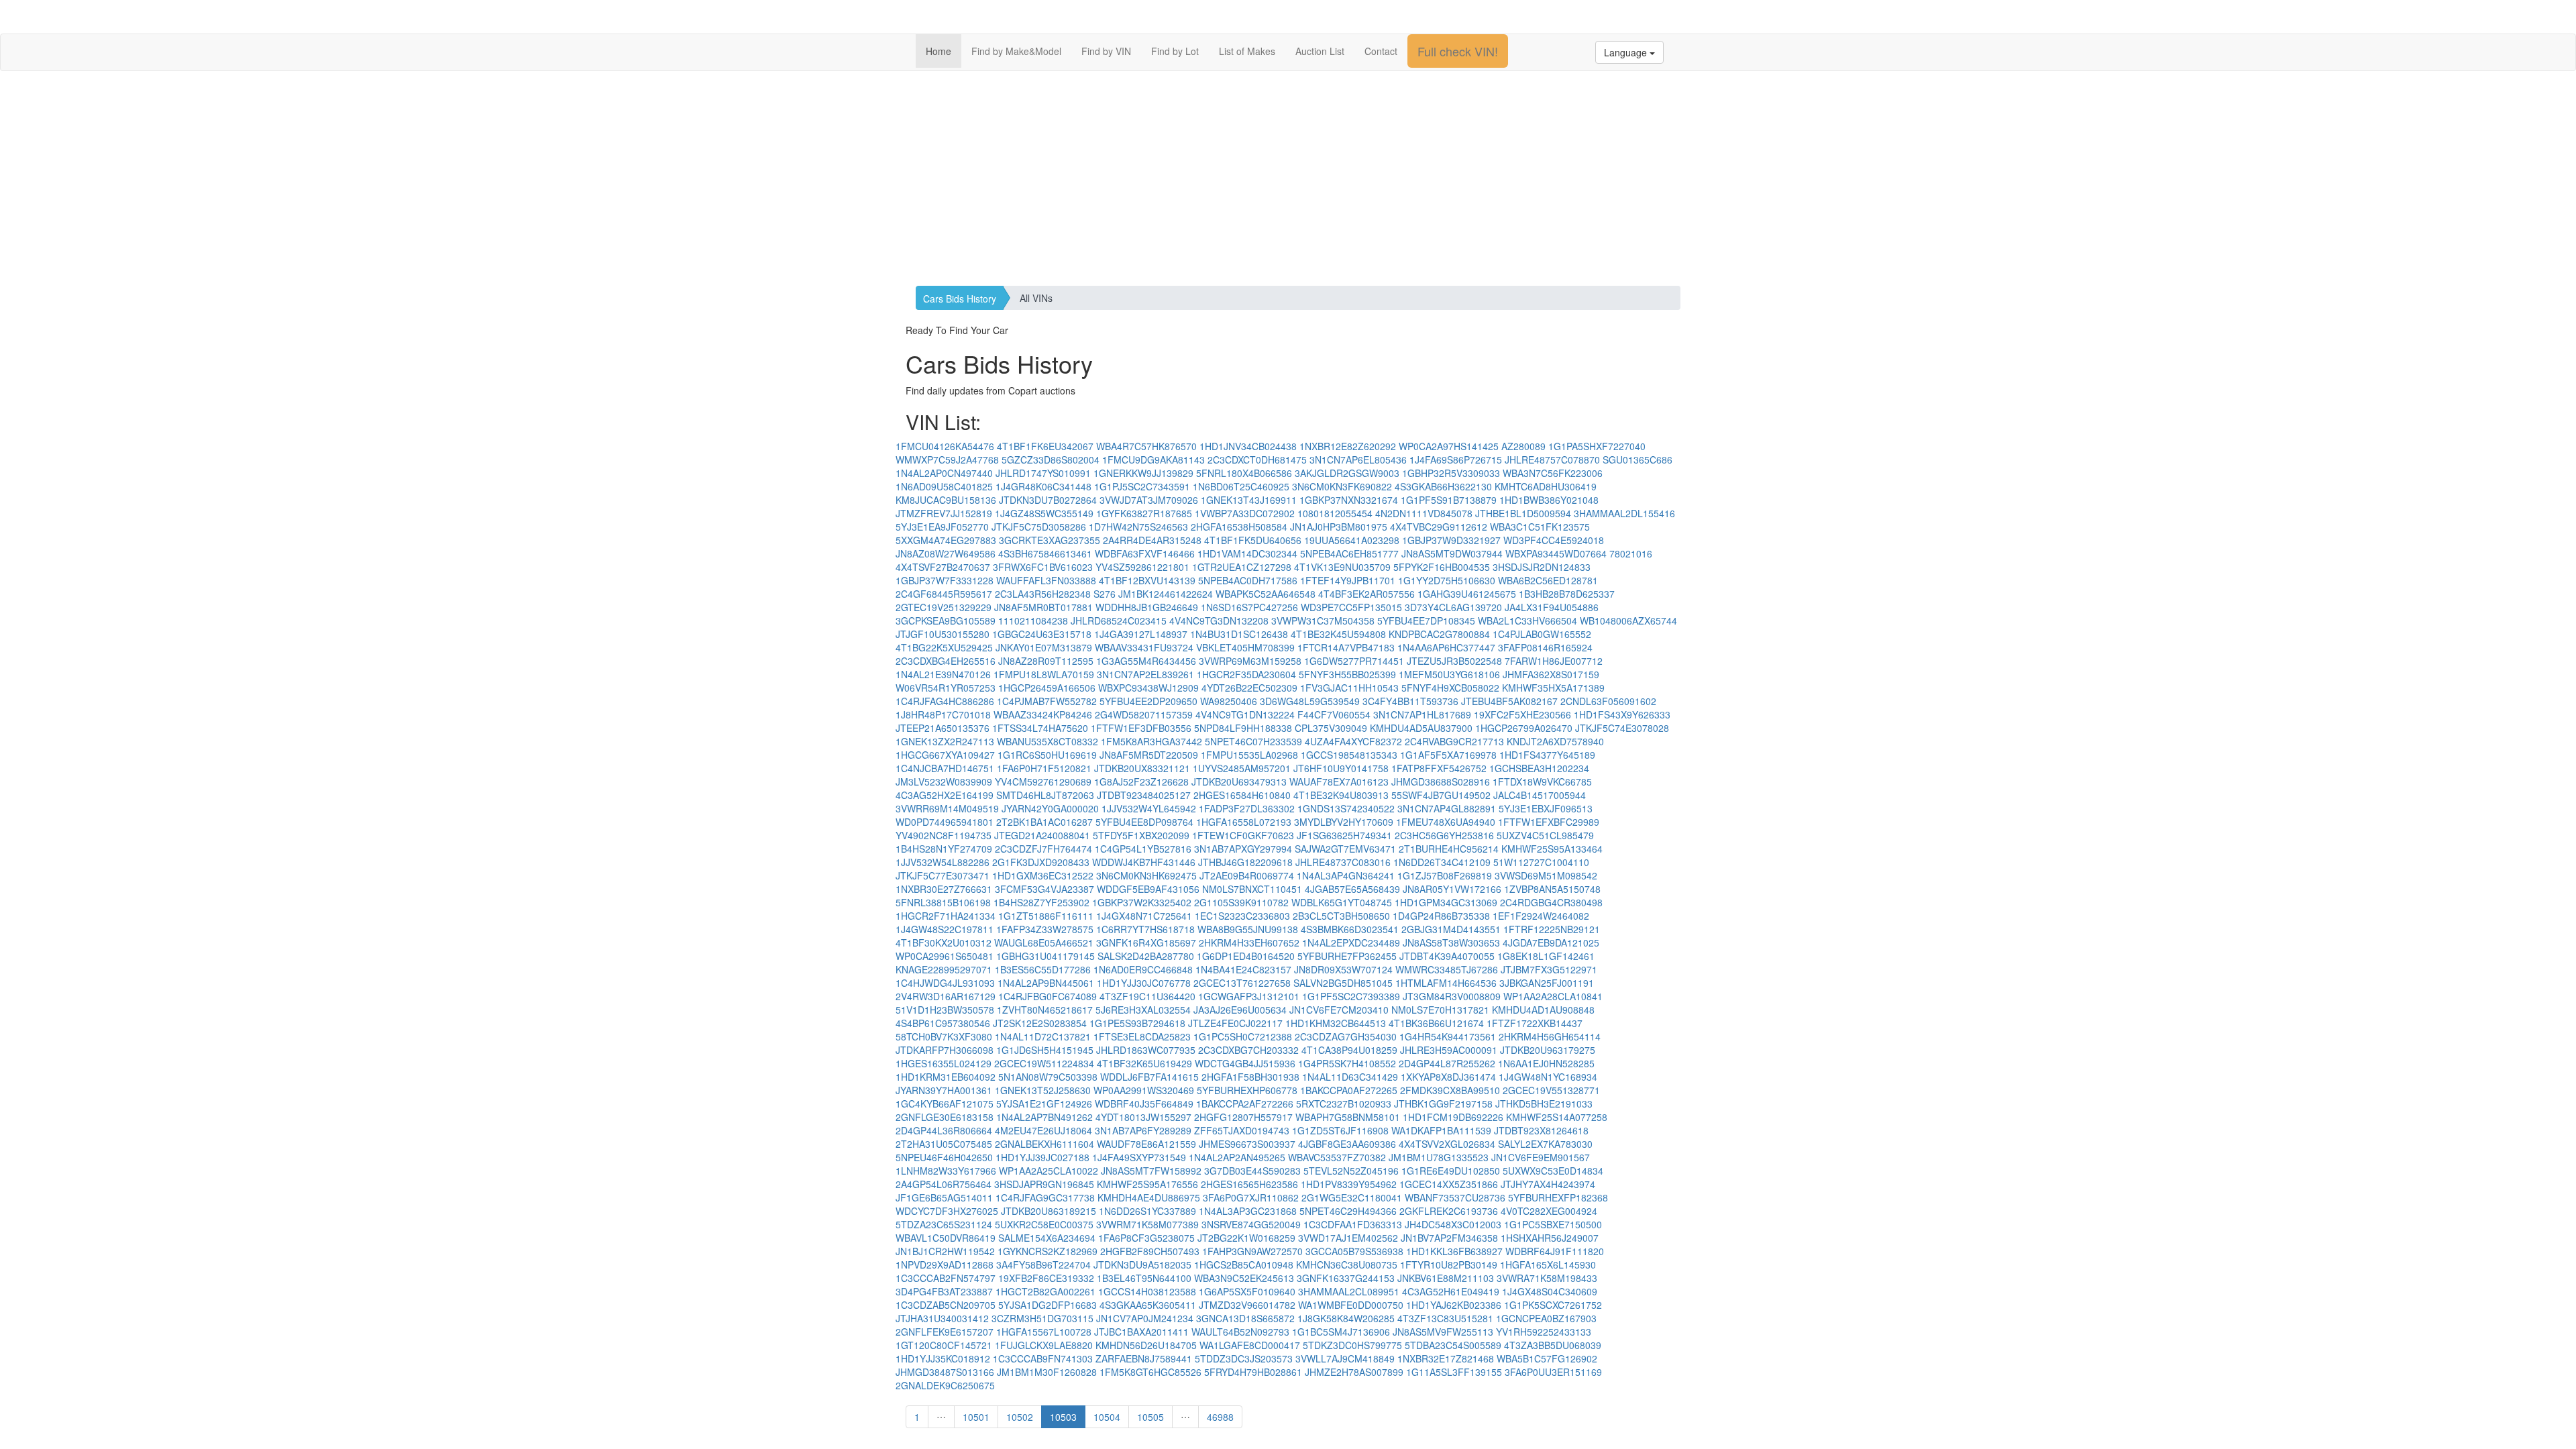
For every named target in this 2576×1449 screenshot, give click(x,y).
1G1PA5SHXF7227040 (1597, 446)
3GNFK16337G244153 (1346, 1278)
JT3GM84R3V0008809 (1452, 996)
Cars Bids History (960, 299)
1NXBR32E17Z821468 (1446, 1358)
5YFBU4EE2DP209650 (1148, 701)
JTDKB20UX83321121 (1142, 768)
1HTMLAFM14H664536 (1446, 983)
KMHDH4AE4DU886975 (1149, 1197)
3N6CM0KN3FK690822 (1342, 486)
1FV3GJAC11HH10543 (1349, 688)
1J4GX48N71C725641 (1144, 916)
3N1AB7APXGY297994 (1243, 849)
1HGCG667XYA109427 (945, 755)
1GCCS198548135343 (1349, 755)
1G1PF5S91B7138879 (1449, 500)
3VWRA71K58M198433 (1547, 1278)
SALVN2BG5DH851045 (1343, 983)
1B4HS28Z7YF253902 (1041, 902)
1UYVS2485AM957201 (1242, 768)
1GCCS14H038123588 (1147, 1291)
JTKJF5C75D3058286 (1039, 527)
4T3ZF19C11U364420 (1147, 996)
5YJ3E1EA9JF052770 (942, 527)
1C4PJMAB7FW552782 (1047, 701)
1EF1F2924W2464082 (1541, 916)
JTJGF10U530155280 (943, 634)
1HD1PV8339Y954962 (1349, 1184)
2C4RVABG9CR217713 (1454, 741)
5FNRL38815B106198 (943, 902)
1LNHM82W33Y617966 (946, 1171)
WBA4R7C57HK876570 (1146, 446)
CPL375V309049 (1331, 728)
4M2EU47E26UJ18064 (1043, 1130)
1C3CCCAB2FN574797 (946, 1278)
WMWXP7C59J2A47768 (947, 460)
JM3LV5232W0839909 (944, 782)
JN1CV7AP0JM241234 (1145, 1318)
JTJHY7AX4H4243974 (1548, 1184)
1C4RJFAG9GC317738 (1045, 1197)
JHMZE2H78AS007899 (1354, 1372)
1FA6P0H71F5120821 (1044, 768)
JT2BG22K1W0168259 (1246, 1238)
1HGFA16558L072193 (1244, 822)
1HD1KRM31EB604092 (946, 1077)
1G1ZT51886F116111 (1046, 916)
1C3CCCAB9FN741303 (1043, 1358)
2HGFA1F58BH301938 (1250, 1077)
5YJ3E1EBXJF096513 (1546, 808)
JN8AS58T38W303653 (1451, 943)
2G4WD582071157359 (1144, 714)
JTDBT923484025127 (1144, 795)
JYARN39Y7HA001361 (944, 1090)
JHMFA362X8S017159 (1551, 674)
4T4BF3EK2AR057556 (1366, 594)
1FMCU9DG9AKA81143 (1153, 460)
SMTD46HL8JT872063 (1045, 795)
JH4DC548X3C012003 (1453, 1224)
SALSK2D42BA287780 (1146, 956)
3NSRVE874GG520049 (1251, 1224)
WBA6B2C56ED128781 (1548, 580)
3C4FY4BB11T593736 (1410, 701)
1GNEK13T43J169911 (1249, 500)
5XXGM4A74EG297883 (946, 540)
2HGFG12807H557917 (1243, 1117)
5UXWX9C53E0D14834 (1553, 1171)
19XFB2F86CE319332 (1046, 1278)
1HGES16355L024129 (944, 1063)
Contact (1381, 51)
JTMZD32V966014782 (1247, 1305)
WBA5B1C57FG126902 (1547, 1358)
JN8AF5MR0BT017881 (1043, 607)
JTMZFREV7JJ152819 (944, 513)
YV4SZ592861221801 (1142, 567)
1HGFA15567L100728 (1044, 1332)
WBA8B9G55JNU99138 (1248, 929)
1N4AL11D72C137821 (1043, 1036)
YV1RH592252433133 (1544, 1332)
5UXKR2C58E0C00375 (1044, 1224)
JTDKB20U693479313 (1239, 782)
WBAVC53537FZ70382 (1337, 1157)
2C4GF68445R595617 (944, 594)
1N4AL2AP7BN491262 (1044, 1117)
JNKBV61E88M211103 (1446, 1278)
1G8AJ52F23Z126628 (1141, 782)
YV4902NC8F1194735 (944, 835)
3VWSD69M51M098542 (1546, 875)
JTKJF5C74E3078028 (1622, 728)
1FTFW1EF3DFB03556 (1141, 728)
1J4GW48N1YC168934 (1548, 1077)
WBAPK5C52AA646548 (1266, 594)
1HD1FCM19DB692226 (1453, 1117)
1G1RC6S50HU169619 (1047, 755)
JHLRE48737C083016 (1343, 862)
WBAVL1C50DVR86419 (946, 1238)
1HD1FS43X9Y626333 (1622, 714)
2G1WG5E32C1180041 (1352, 1197)
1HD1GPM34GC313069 (1446, 902)
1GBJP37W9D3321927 (1451, 540)
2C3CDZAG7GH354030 (1346, 1036)
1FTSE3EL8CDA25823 (1142, 1036)
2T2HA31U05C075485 (944, 1144)
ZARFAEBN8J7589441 (1144, 1358)
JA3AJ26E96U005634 (1240, 1010)
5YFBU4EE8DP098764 (1144, 822)
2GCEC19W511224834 (1044, 1063)
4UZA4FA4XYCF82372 (1353, 741)
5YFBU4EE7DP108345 (1426, 621)
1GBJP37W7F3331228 (945, 580)
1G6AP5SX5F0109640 (1247, 1291)
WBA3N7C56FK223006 (1553, 473)
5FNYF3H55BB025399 (1347, 674)
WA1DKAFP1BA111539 (1441, 1130)
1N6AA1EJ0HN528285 (1546, 1063)
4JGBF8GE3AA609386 (1347, 1144)
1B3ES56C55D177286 (1043, 969)
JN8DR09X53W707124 (1343, 969)
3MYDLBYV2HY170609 (1344, 822)
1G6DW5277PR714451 (1354, 661)
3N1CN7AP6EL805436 (1358, 460)
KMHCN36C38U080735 (1347, 1265)
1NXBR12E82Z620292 (1348, 446)
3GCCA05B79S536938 (1354, 1251)
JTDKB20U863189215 (1049, 1211)
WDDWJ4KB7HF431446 (1144, 862)
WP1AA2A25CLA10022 (1049, 1171)
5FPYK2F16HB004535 (1442, 567)
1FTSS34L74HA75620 (1040, 728)
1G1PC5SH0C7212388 (1243, 1036)
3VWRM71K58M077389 (1147, 1224)
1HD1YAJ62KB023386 (1454, 1305)
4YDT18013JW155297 (1143, 1117)
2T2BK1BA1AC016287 (1044, 822)
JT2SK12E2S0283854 (1040, 1023)
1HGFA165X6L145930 (1548, 1265)
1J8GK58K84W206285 (1346, 1318)
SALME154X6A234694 (1047, 1238)
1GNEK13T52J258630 (1043, 1090)
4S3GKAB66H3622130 (1443, 486)
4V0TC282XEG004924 (1549, 1211)
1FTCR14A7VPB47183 (1346, 647)
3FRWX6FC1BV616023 (1043, 567)
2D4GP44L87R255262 (1447, 1063)
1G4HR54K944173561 (1448, 1036)
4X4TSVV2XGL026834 (1447, 1144)
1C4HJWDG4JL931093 (945, 983)
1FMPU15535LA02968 (1249, 755)
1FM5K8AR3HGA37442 (1151, 741)
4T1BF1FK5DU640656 (1253, 540)
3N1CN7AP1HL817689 (1422, 714)
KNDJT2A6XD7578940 (1555, 741)
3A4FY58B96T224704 (1043, 1265)
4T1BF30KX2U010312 (944, 943)
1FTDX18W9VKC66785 (1542, 782)
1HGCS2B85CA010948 (1244, 1265)
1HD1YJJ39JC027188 (1042, 1157)
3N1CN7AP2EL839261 (1145, 674)
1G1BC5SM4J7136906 (1341, 1332)
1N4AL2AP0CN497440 (944, 473)
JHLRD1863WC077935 (1146, 1050)
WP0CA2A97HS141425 (1449, 446)
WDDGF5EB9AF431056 (1148, 889)
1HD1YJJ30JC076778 (1144, 983)
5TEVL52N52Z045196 (1351, 1171)
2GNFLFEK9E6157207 (945, 1332)
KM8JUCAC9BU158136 (946, 500)
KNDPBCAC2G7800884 (1439, 634)
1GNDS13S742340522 (1346, 808)
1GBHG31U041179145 (1045, 956)
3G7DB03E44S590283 (1252, 1171)
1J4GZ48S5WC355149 (1044, 513)
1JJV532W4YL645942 (1149, 808)
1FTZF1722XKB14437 (1535, 1023)
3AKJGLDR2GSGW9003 (1347, 473)
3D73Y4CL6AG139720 (1453, 607)
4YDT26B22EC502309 (1249, 688)
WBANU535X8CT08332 (1048, 741)
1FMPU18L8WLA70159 (1044, 674)
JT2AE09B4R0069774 (1247, 875)
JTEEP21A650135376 (943, 728)
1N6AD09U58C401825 (944, 486)
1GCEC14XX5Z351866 (1449, 1184)
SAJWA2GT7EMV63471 (1345, 849)
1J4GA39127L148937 (1141, 634)
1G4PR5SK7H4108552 (1347, 1063)
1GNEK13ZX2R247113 (945, 741)
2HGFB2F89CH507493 (1150, 1251)
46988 (1220, 1417)
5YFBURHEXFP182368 (1558, 1197)
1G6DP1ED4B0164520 (1246, 956)
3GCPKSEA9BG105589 (946, 621)
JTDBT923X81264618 (1541, 1130)
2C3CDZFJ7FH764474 (1043, 849)
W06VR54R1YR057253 (946, 688)
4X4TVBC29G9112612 (1439, 527)
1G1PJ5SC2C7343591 (1142, 486)
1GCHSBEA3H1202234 (1539, 768)
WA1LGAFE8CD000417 (1250, 1345)
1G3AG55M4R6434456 (1146, 661)
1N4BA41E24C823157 (1243, 969)
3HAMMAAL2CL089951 (1349, 1291)
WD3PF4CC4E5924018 (1554, 540)
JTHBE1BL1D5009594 (1523, 513)
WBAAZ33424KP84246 (1043, 714)
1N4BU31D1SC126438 (1239, 634)
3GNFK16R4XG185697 (1146, 943)
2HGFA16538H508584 (1239, 527)
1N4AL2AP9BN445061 (1046, 983)
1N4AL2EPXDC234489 (1351, 943)
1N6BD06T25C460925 (1241, 486)
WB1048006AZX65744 (1628, 621)
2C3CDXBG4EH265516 (946, 661)
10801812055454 (1335, 513)
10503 (1063, 1417)
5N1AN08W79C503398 (1048, 1077)
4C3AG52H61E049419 (1451, 1291)
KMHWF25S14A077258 (1557, 1117)
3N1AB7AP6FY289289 (1143, 1130)
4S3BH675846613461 (1045, 553)
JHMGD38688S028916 (1441, 782)
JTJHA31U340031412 (942, 1318)
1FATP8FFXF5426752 (1439, 768)
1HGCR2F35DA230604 (1246, 674)
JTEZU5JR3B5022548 (1454, 661)
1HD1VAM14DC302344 (1247, 553)
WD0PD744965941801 (945, 822)
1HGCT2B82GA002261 (1045, 1291)
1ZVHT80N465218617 (1045, 1010)
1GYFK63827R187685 (1144, 513)
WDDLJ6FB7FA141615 (1149, 1077)
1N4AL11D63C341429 (1350, 1077)
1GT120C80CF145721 (944, 1345)
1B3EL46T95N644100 (1144, 1278)
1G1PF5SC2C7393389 (1351, 996)
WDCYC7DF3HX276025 (947, 1211)
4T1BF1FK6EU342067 (1045, 446)
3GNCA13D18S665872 (1245, 1318)
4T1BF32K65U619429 (1144, 1063)
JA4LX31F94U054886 (1552, 607)
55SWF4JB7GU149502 (1441, 795)
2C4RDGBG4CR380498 (1551, 902)
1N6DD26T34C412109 (1442, 862)
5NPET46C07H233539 (1253, 741)
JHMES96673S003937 (1247, 1144)
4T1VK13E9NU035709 (1342, 567)
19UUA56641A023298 (1352, 540)
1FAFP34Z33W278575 (1045, 929)
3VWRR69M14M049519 (947, 808)
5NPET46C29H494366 (1348, 1211)
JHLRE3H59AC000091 (1449, 1050)
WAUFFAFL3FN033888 (1046, 580)
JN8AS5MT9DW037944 (1452, 553)
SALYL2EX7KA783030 (1545, 1144)
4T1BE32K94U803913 (1341, 795)
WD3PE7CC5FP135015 (1351, 607)
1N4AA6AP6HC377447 (1446, 647)
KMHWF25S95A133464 (1552, 849)
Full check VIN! (1458, 51)
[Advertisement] (1288, 178)
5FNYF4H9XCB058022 (1450, 688)
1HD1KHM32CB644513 (1336, 1023)
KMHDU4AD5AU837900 (1421, 728)
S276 (1105, 594)
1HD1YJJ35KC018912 (943, 1358)
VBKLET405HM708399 (1245, 647)
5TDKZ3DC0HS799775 (1352, 1345)
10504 (1107, 1417)
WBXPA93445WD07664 (1556, 553)
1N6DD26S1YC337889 (1147, 1211)
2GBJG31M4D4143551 (1451, 929)
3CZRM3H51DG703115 (1042, 1318)
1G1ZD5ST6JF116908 (1340, 1130)
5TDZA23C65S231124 (944, 1224)
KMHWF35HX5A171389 (1553, 688)
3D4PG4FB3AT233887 (944, 1291)
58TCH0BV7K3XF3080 (944, 1036)
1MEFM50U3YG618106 (1449, 674)
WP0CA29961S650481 (945, 956)
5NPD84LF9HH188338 (1243, 728)
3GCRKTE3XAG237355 (1050, 540)
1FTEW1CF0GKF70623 (1243, 835)
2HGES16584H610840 (1242, 795)
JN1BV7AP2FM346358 (1449, 1238)
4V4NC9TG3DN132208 (1219, 621)
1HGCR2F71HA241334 (946, 916)
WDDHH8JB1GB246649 (1147, 607)
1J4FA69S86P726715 (1456, 460)
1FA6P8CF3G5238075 (1146, 1238)
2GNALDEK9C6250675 (945, 1385)
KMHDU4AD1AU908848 (1543, 1010)
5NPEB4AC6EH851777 (1349, 553)
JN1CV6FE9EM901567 (1541, 1157)
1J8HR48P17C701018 (943, 714)
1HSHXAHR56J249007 (1550, 1238)
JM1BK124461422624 (1166, 594)
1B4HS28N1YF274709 (944, 849)
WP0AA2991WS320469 (1144, 1090)
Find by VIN (1106, 51)
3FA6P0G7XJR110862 (1251, 1197)
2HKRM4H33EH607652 (1249, 943)
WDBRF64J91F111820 (1555, 1251)
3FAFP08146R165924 (1545, 647)
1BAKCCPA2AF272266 (1245, 1104)
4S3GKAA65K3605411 (1148, 1305)
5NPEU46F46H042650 (944, 1157)
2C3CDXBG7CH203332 (1248, 1050)
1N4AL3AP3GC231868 (1248, 1211)
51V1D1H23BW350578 (945, 1010)
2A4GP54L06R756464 (944, 1184)
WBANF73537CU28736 (1455, 1197)
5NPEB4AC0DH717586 (1248, 580)
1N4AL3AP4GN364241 (1346, 875)
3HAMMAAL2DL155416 (1624, 513)
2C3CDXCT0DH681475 (1257, 460)
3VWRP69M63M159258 (1250, 661)
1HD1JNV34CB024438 (1248, 446)
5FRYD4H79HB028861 (1253, 1372)
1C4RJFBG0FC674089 (1048, 996)
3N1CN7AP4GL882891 (1447, 808)
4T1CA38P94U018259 (1349, 1050)
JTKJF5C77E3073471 (943, 875)
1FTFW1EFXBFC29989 (1549, 822)
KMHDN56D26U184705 (1146, 1345)
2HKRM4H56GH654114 (1550, 1036)
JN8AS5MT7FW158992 (1151, 1171)
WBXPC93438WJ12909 (1148, 688)
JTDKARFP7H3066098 (945, 1050)
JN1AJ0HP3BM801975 (1339, 527)
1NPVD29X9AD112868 (945, 1265)
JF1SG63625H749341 (1344, 835)
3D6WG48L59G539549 (1310, 701)
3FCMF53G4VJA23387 (1044, 889)
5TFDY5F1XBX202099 (1141, 835)
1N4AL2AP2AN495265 (1237, 1157)
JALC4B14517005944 (1540, 795)
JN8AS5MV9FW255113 (1443, 1332)
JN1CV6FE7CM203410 (1339, 1010)
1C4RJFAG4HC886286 (945, 701)
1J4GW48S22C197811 (945, 929)
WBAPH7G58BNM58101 (1348, 1117)
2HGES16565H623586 (1249, 1184)
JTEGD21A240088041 (1042, 835)
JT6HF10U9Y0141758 (1341, 768)
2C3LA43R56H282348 (1043, 594)
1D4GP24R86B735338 (1441, 916)
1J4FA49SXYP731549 (1139, 1157)
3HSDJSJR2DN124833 (1542, 567)
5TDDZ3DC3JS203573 (1244, 1358)
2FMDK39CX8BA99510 (1450, 1090)
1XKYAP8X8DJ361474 (1448, 1077)
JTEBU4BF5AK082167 (1509, 701)
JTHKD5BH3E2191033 (1544, 1104)
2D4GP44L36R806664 (944, 1130)
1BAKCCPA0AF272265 (1349, 1090)
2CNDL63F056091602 (1608, 701)
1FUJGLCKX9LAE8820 (1044, 1345)
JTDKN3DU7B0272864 (1048, 500)
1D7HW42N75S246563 (1138, 527)
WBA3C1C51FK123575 (1540, 527)
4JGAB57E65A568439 (1352, 889)
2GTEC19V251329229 (944, 607)
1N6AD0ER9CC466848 (1143, 969)
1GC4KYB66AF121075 (945, 1104)
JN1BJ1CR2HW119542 (945, 1251)
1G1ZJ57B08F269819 (1445, 875)
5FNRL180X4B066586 (1244, 473)
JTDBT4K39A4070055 (1447, 956)
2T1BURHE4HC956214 (1449, 849)
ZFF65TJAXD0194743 (1242, 1130)
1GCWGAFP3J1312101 (1249, 996)
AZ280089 (1523, 446)
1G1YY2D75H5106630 (1447, 580)
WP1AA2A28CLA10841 (1553, 996)
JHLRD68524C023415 (1119, 621)
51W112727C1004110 (1541, 862)
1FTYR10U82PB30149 (1449, 1265)
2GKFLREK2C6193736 (1449, 1211)
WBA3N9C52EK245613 (1244, 1278)
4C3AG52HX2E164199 (945, 795)
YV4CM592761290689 (1043, 782)
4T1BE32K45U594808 (1338, 634)
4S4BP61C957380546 (943, 1023)
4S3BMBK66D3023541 (1350, 929)
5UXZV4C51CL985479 (1545, 835)
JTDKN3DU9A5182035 (1142, 1265)
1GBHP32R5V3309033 (1451, 473)
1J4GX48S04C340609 (1550, 1291)
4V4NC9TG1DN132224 (1245, 714)
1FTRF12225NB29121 (1552, 929)
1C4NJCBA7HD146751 (945, 768)
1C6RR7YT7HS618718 (1145, 929)
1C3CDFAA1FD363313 (1353, 1224)
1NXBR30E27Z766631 (944, 889)
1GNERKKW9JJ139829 (1143, 473)
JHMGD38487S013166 (945, 1372)
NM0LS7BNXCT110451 (1252, 889)
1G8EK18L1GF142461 (1546, 956)
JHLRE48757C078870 (1552, 460)
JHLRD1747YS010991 (1043, 473)
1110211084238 (1033, 621)
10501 (976, 1417)
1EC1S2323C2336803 (1242, 916)
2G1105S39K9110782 (1241, 902)
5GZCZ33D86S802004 (1051, 460)
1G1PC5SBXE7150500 (1553, 1224)
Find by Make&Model (1016, 51)
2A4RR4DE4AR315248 (1152, 540)
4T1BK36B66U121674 (1436, 1023)
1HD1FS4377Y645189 (1547, 755)
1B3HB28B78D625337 (1567, 594)
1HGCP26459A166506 (1047, 688)
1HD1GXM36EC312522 (1043, 875)
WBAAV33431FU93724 (1144, 647)
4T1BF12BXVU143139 (1147, 580)
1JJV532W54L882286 (943, 862)
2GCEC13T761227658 (1242, 983)
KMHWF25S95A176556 (1147, 1184)
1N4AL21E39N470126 (943, 674)
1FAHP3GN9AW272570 (1252, 1251)
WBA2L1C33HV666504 (1527, 621)
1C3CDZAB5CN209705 (946, 1305)
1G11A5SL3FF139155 (1454, 1372)
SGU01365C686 (1638, 460)
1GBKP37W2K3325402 (1142, 902)
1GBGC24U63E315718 (1042, 634)
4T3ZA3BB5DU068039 (1553, 1345)
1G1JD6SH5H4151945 (1045, 1050)
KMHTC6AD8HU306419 (1546, 486)
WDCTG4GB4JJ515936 (1245, 1063)
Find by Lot (1175, 51)
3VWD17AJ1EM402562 (1348, 1238)
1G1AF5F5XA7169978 (1448, 755)
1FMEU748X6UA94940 (1446, 822)
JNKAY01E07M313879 (1044, 647)
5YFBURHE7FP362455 (1347, 956)
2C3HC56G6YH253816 (1444, 835)
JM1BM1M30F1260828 (1047, 1372)
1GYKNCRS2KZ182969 (1048, 1251)
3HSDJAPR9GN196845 (1044, 1184)
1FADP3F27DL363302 (1247, 808)
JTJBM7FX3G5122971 (1549, 969)
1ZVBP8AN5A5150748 (1552, 889)
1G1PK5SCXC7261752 (1553, 1305)
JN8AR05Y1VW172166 (1452, 889)
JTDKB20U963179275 (1548, 1050)
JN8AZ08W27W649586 (946, 553)
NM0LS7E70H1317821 (1440, 1010)
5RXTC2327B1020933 (1344, 1104)
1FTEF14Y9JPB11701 (1348, 580)
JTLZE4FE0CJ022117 (1235, 1023)
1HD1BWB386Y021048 (1549, 500)
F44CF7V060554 (1334, 714)
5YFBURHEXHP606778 (1247, 1090)
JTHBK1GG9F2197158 (1443, 1104)
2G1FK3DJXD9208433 (1041, 862)
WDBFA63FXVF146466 (1145, 553)
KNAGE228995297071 (944, 969)
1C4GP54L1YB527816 (1143, 849)
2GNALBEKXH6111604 (1044, 1144)
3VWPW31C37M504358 (1323, 621)
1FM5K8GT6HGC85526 (1150, 1372)
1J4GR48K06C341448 (1043, 486)
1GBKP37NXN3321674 (1349, 500)
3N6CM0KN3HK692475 (1146, 875)
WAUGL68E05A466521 (1044, 943)
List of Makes (1247, 51)
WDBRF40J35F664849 (1144, 1104)
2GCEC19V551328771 (1551, 1090)
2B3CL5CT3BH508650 (1341, 916)
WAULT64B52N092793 (1240, 1332)
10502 (1020, 1417)
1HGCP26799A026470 (1524, 728)
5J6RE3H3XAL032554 (1143, 1010)
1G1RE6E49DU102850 (1451, 1171)
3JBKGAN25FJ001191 (1547, 983)
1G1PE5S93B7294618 (1137, 1023)
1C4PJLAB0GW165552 (1542, 634)
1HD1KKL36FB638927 (1454, 1251)
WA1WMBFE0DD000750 (1351, 1305)
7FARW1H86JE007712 (1554, 661)
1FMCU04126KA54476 (945, 446)
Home (938, 51)
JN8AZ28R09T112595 (1046, 661)
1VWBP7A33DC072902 (1245, 513)
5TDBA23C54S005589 (1453, 1345)
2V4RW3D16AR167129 (946, 996)
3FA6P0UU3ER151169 (1553, 1372)
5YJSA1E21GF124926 (1044, 1104)
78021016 (1631, 553)
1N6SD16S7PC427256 (1249, 607)
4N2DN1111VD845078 (1424, 513)
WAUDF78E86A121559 (1146, 1144)
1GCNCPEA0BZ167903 (1546, 1318)
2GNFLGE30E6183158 (945, 1117)
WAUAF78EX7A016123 (1339, 782)
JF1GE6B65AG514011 (944, 1197)
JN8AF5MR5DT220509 (1149, 755)
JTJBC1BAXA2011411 (1141, 1332)
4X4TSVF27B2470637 (943, 567)
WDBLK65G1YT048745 (1342, 902)
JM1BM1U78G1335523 (1439, 1157)
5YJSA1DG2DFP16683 (1048, 1305)
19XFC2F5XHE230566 (1522, 714)
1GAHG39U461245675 (1467, 594)
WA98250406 (1229, 701)
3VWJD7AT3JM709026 (1149, 500)
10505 (1150, 1417)
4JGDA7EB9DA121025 (1551, 943)
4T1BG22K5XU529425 (944, 647)
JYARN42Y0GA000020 (1050, 808)
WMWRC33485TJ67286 (1447, 969)
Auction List (1320, 51)
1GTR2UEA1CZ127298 (1242, 567)
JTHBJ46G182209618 (1245, 862)
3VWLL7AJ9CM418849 (1345, 1358)
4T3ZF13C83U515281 (1445, 1318)
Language (1627, 52)
